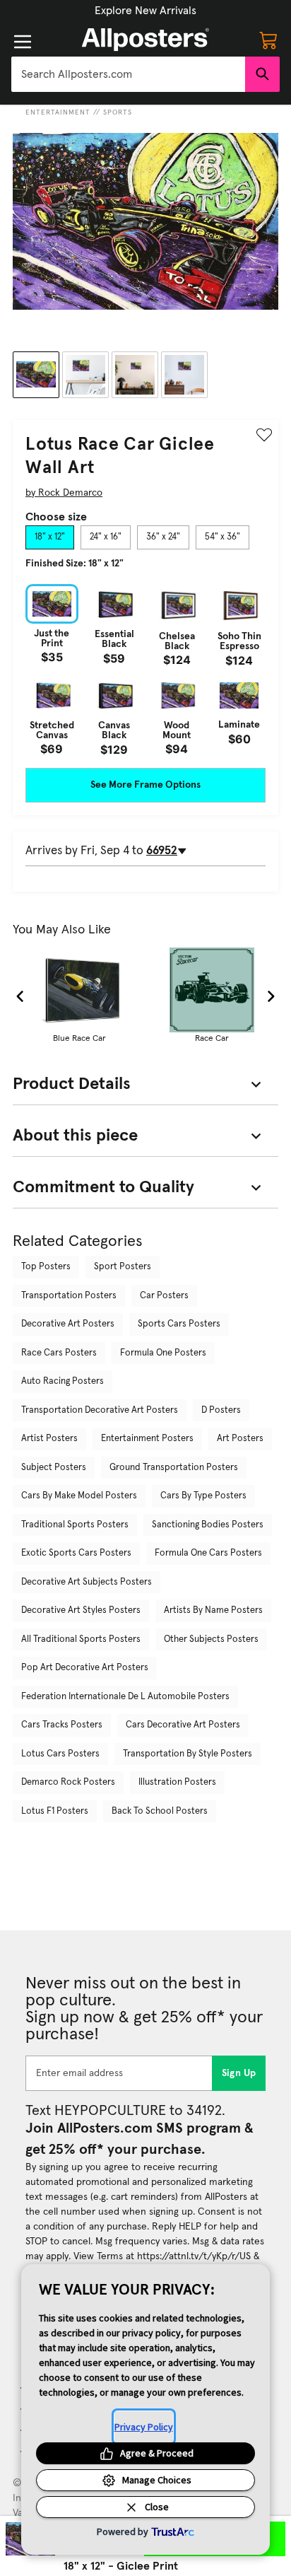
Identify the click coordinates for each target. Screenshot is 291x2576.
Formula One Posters (163, 1353)
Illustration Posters (177, 1782)
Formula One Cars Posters (208, 1553)
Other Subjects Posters (211, 1639)
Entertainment (58, 112)
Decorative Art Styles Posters (81, 1610)
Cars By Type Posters (203, 1496)
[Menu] (23, 42)
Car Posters (164, 1296)
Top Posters (46, 1267)
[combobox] (128, 74)
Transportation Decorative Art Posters (100, 1410)
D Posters (221, 1410)
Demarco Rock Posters (68, 1782)
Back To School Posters (160, 1811)
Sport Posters (123, 1267)
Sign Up (239, 2073)
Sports (118, 112)
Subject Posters (54, 1468)
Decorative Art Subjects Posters (87, 1582)
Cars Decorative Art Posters (183, 1725)
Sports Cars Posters (179, 1324)
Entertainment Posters (147, 1439)
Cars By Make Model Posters (79, 1496)
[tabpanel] (145, 670)
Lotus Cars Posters (60, 1754)
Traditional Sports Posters (75, 1525)
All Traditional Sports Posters (81, 1639)
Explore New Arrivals (145, 11)
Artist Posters (49, 1439)
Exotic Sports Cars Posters (76, 1553)
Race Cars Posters (59, 1353)
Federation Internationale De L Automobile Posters (125, 1697)
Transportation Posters (69, 1296)
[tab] (50, 537)
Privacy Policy (144, 2427)
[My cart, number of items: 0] (268, 40)
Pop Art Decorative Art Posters (85, 1668)
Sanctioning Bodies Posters (208, 1525)
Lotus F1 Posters (55, 1811)
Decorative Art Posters (68, 1324)
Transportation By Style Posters (188, 1754)
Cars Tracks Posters (62, 1725)
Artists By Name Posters (213, 1610)
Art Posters (240, 1439)
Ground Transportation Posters (174, 1468)
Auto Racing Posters (63, 1381)
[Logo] (145, 40)
